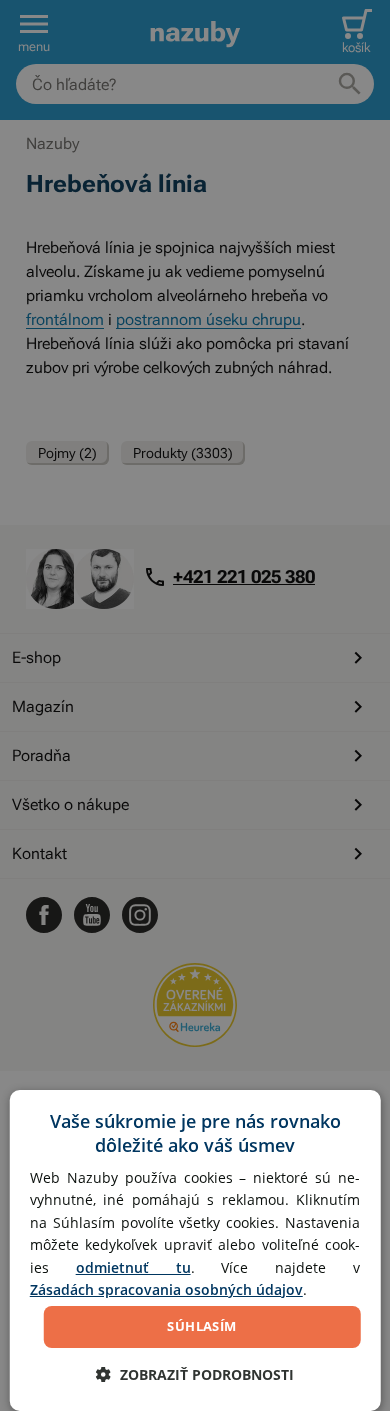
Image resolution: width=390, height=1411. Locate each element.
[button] (195, 1374)
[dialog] (195, 1250)
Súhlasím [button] (201, 1326)
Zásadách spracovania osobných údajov (166, 1289)
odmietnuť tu (133, 1267)
